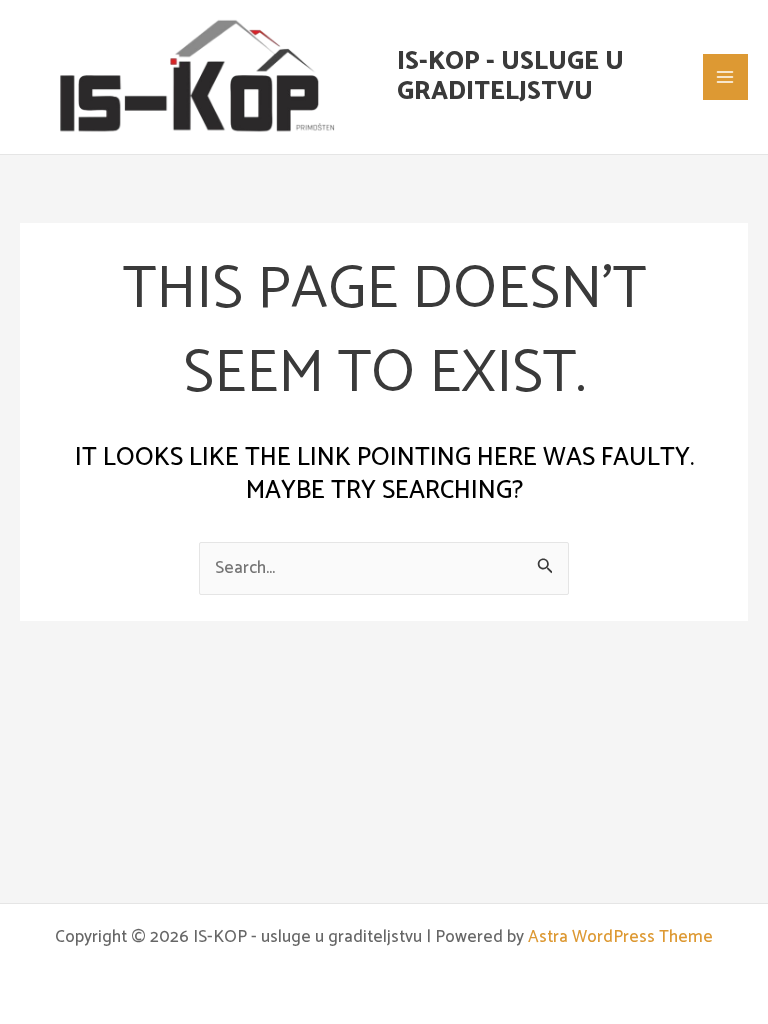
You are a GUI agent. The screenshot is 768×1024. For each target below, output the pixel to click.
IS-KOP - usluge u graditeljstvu (510, 77)
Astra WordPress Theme (620, 937)
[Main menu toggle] (726, 77)
